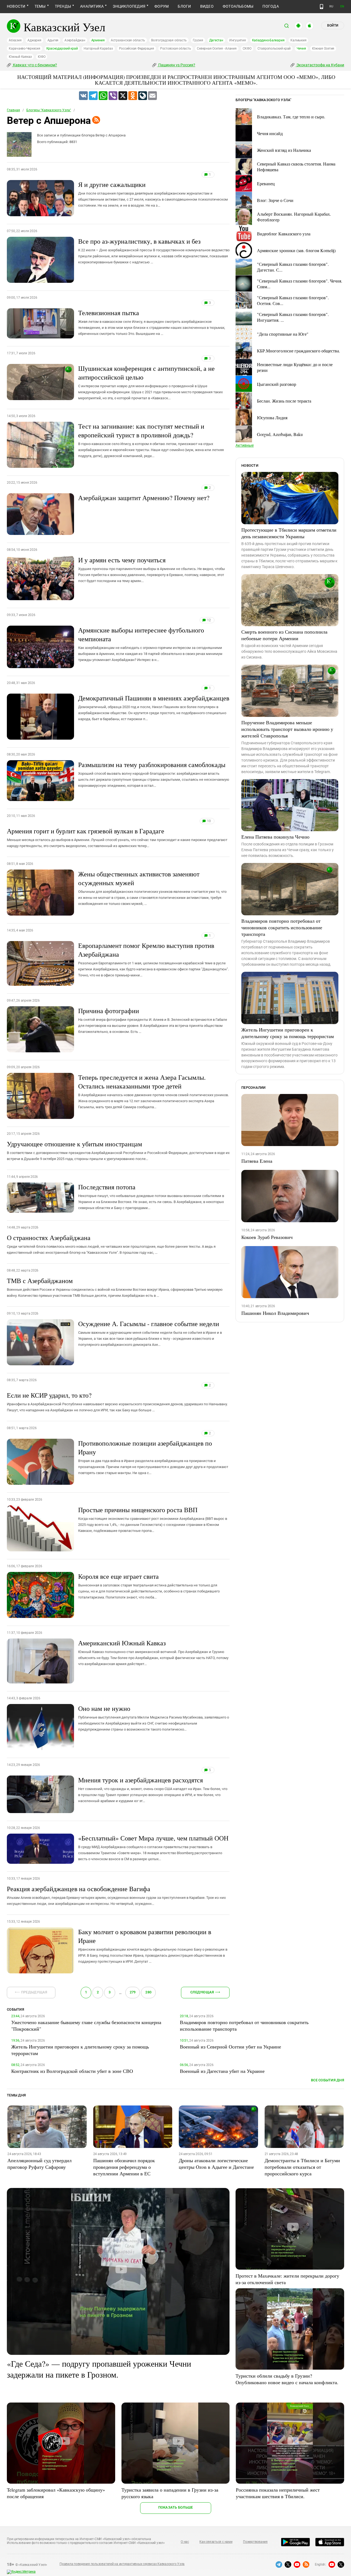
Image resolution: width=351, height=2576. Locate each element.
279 (133, 1992)
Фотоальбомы (238, 6)
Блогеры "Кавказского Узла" (49, 110)
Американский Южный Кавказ (153, 1652)
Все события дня (328, 2080)
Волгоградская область (169, 40)
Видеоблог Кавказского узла (284, 234)
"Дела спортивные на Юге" (283, 334)
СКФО (247, 49)
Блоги (184, 6)
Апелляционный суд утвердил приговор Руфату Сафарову (39, 2164)
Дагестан (216, 40)
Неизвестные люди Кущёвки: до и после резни (295, 367)
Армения (98, 40)
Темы (40, 6)
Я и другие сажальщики (153, 194)
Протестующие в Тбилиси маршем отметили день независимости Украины (289, 533)
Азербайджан (75, 40)
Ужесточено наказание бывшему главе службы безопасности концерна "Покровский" (86, 2025)
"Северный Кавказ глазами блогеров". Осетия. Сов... (293, 300)
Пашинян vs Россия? (176, 65)
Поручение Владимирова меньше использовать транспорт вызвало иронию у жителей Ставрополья (287, 729)
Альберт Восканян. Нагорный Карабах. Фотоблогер (294, 217)
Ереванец (266, 183)
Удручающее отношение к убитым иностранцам (118, 1150)
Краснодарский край (62, 49)
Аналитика (92, 6)
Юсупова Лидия (272, 418)
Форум (162, 6)
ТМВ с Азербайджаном (115, 1287)
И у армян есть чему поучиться (152, 569)
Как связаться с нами (216, 2542)
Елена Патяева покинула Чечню (275, 837)
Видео (207, 6)
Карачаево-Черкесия (25, 49)
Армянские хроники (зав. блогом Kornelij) (296, 250)
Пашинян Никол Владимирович (275, 1313)
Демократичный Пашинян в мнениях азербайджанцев (154, 707)
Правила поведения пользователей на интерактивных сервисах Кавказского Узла (122, 2564)
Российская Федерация (137, 49)
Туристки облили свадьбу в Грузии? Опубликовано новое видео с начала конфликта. (287, 2379)
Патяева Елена (257, 1161)
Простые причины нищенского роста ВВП (153, 1519)
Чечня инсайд (270, 133)
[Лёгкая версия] (322, 7)
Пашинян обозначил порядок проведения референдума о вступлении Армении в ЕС (124, 2167)
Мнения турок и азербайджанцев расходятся (153, 1789)
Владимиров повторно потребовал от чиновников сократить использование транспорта (282, 927)
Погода (271, 6)
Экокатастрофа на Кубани (320, 65)
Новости (16, 6)
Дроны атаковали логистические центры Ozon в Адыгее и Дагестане (216, 2164)
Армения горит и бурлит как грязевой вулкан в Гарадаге (117, 837)
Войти (333, 25)
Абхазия (15, 40)
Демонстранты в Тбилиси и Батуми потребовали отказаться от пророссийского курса (302, 2167)
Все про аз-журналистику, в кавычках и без (154, 250)
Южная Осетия (323, 49)
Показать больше (176, 2507)
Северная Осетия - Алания (217, 49)
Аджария (34, 40)
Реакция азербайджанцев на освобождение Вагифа (116, 1895)
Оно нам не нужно (154, 1718)
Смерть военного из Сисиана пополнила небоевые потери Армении (284, 635)
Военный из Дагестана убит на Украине (222, 2071)
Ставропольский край (274, 49)
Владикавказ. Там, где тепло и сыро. (291, 117)
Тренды (63, 6)
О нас (185, 2542)
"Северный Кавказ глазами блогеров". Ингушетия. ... (293, 317)
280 (148, 1992)
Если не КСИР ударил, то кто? (117, 1401)
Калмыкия (298, 40)
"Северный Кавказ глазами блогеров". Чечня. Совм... (300, 284)
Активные (245, 445)
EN (342, 6)
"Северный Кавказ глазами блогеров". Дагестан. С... (293, 267)
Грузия (198, 40)
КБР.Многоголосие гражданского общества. (298, 351)
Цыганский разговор (277, 384)
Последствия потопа (151, 1196)
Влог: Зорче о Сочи (275, 200)
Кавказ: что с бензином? (35, 65)
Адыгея (53, 40)
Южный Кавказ (20, 57)
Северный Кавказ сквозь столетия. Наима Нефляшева (296, 167)
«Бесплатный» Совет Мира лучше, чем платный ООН (153, 1847)
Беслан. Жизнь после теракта (284, 401)
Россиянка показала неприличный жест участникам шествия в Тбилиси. (278, 2493)
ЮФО (42, 57)
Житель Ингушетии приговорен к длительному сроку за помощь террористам (288, 1033)
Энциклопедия (129, 6)
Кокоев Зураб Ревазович (267, 1237)
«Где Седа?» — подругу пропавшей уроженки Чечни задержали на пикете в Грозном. (99, 2369)
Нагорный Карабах (98, 49)
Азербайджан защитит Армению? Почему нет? (144, 498)
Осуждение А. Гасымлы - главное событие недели (150, 1333)
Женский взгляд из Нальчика (284, 150)
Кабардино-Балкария (268, 40)
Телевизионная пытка (152, 322)
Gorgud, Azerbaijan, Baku (280, 434)
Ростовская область (176, 49)
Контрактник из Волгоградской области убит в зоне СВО (72, 2071)
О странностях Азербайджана (111, 1244)
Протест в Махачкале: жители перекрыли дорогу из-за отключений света (287, 2279)
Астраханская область (128, 40)
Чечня (301, 49)
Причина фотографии (153, 1020)
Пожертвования (255, 2542)
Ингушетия (238, 40)
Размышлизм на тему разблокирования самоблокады (154, 774)
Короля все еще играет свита (149, 1586)
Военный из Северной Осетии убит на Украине (230, 2047)
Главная (13, 110)
